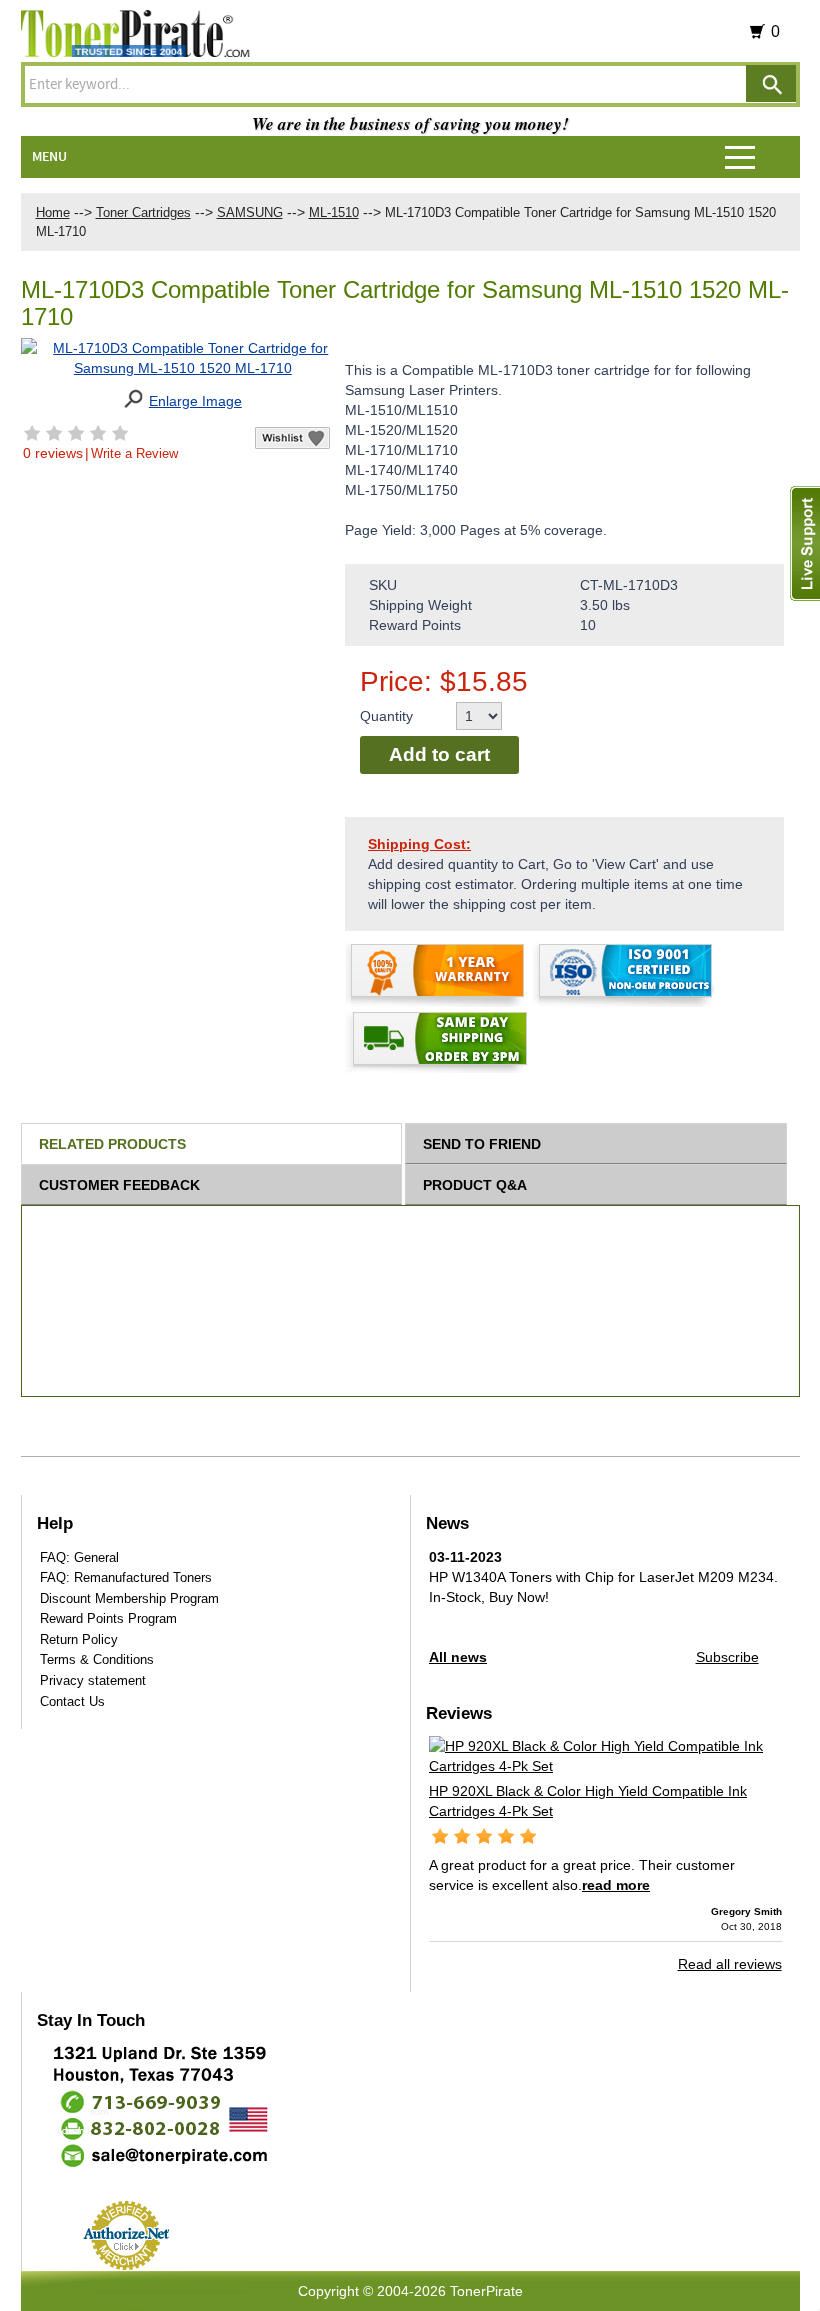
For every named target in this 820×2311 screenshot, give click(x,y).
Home (53, 212)
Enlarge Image (195, 401)
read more (616, 1885)
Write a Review (134, 453)
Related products (112, 1144)
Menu (49, 157)
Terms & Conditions (97, 1659)
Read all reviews (730, 1964)
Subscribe (727, 1657)
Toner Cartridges (143, 212)
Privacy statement (93, 1680)
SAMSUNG (250, 212)
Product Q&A (475, 1185)
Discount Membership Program (129, 1598)
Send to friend (482, 1144)
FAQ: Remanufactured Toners (126, 1577)
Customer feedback (119, 1185)
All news (458, 1657)
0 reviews (53, 453)
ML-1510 (334, 212)
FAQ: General (79, 1557)
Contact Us (72, 1701)
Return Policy (79, 1639)
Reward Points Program (108, 1618)
